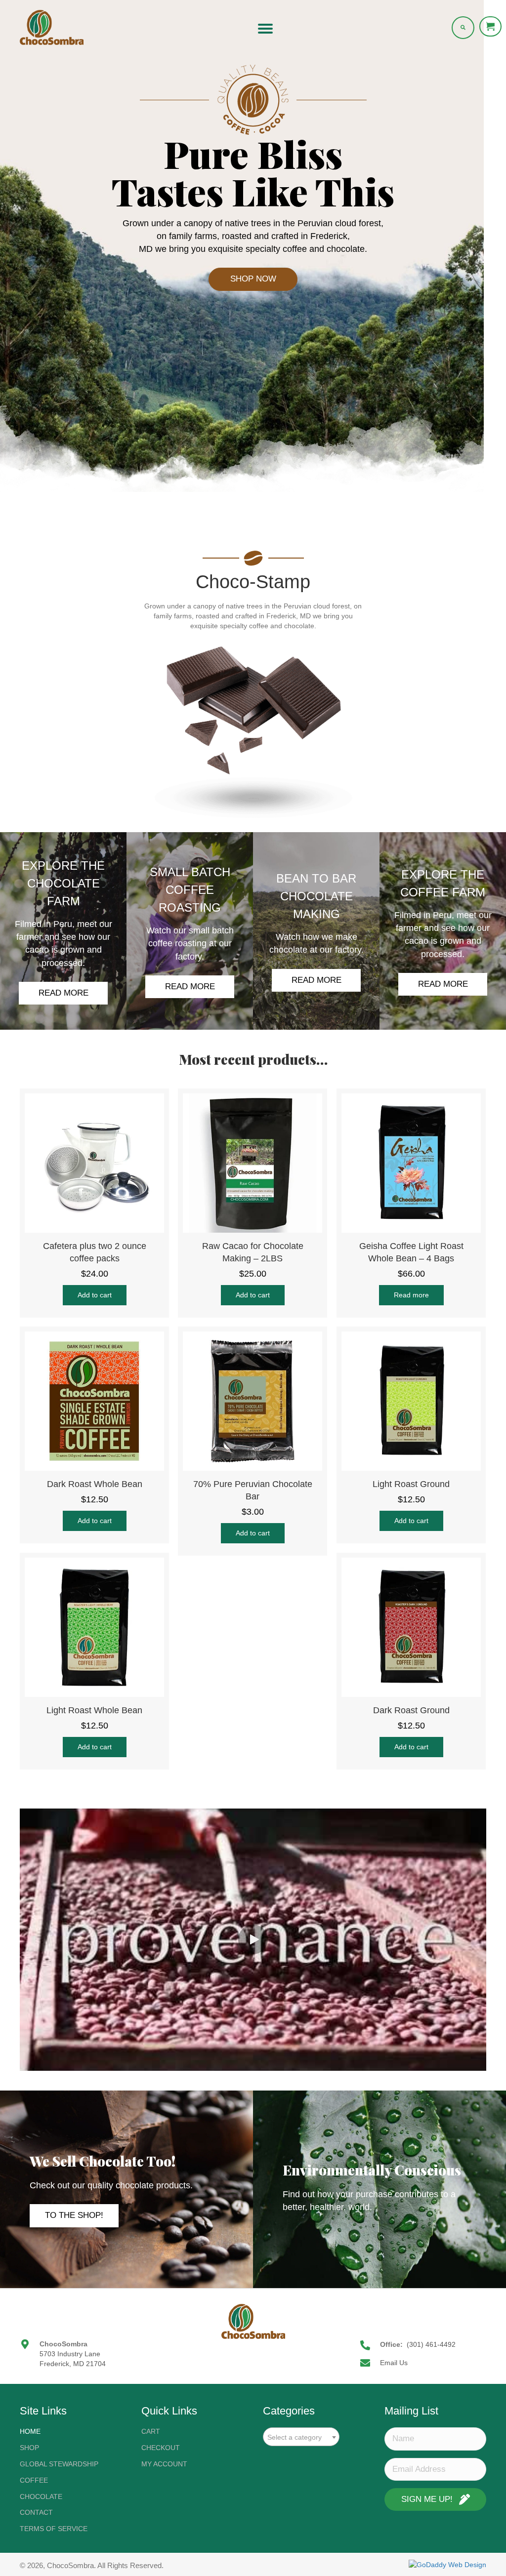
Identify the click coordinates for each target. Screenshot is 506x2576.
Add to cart (95, 1295)
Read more (411, 1295)
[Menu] (265, 29)
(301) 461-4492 (431, 2344)
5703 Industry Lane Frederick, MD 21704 (73, 2359)
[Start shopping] (491, 26)
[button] (253, 279)
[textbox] (301, 2437)
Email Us (394, 2363)
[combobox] (301, 2437)
